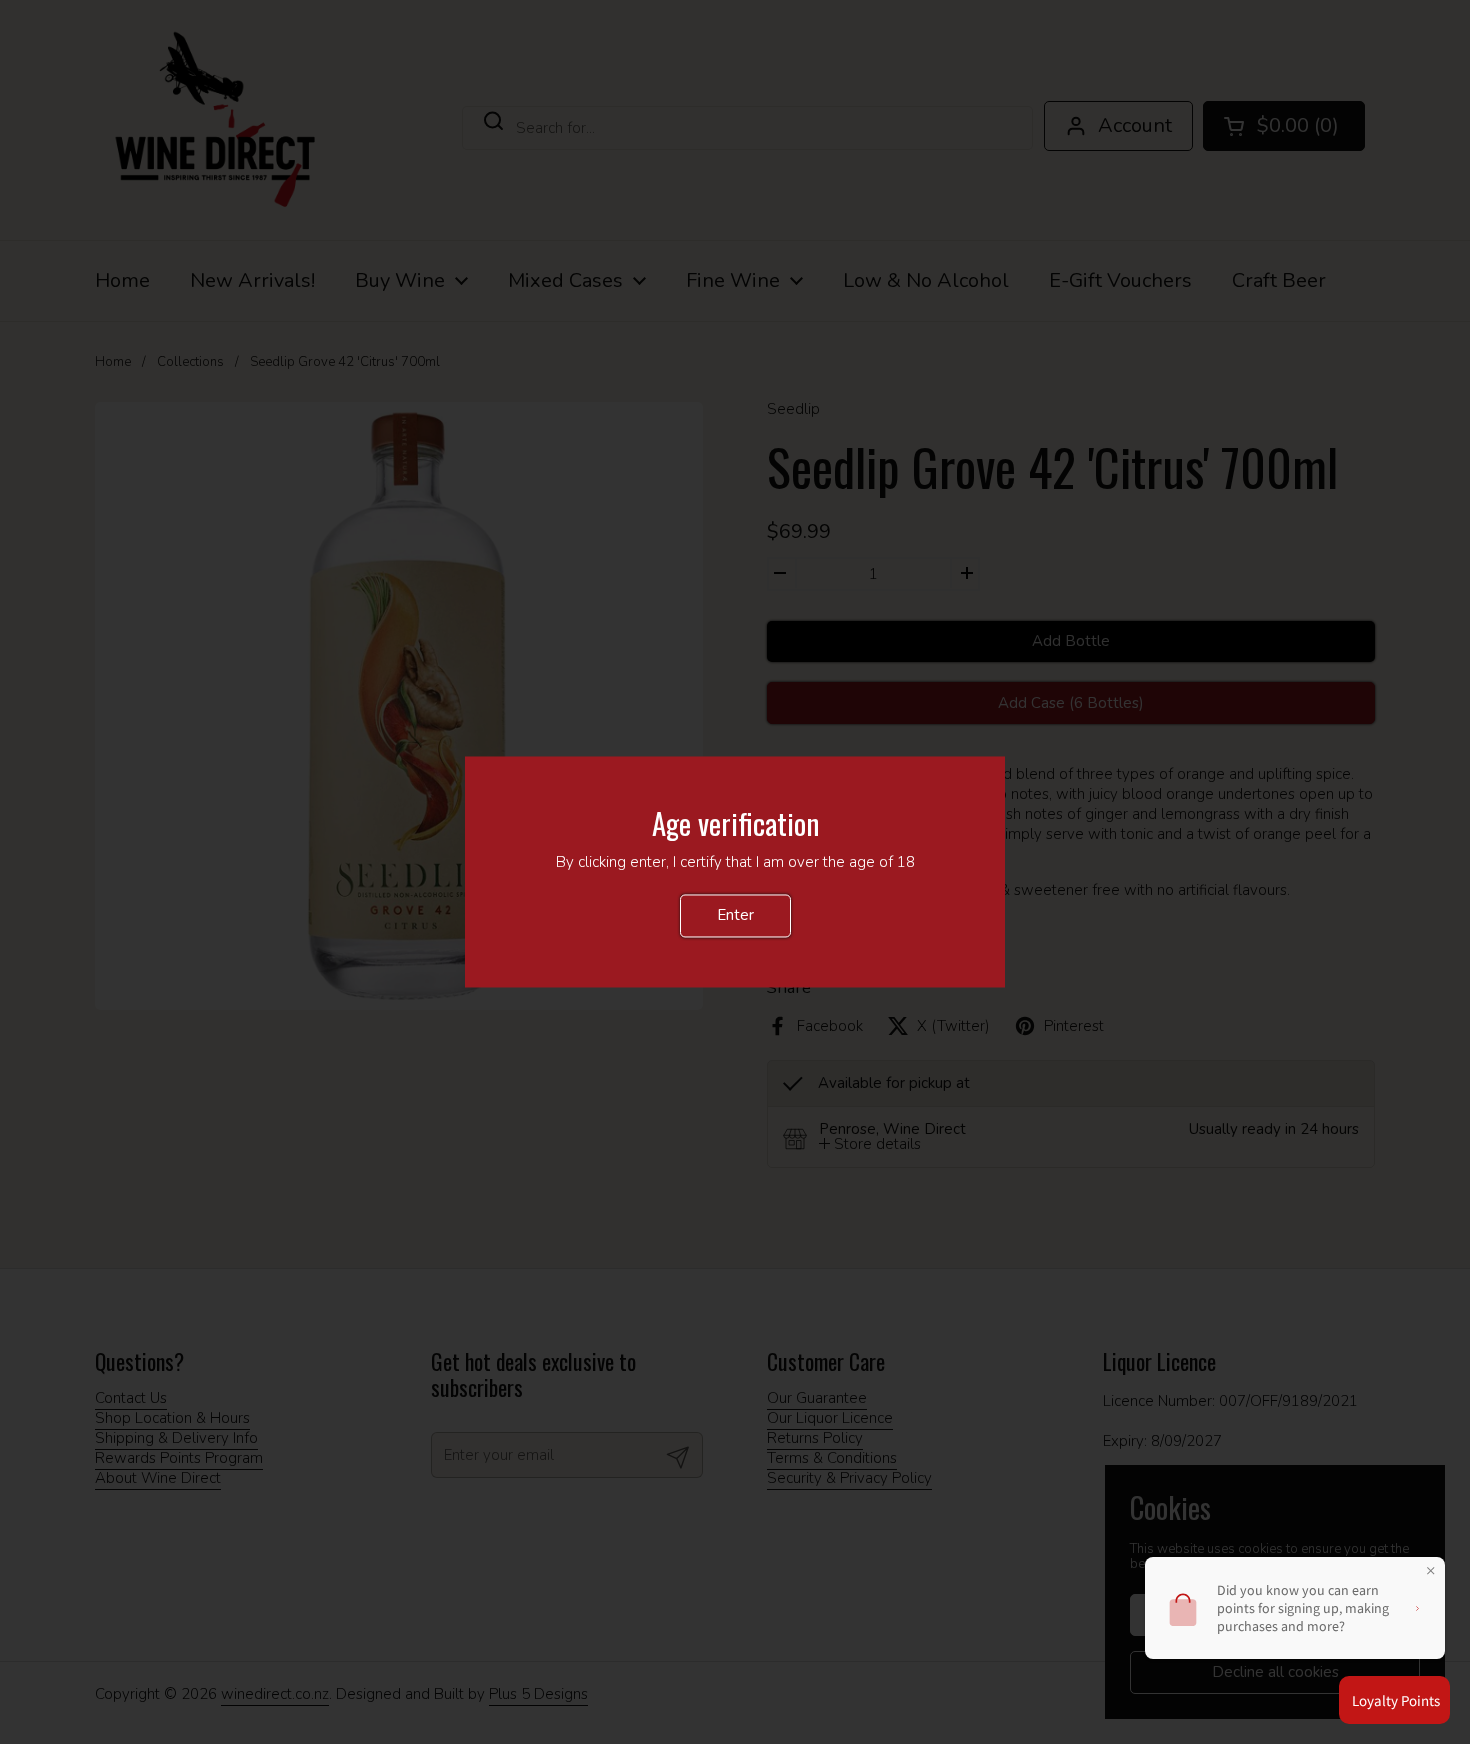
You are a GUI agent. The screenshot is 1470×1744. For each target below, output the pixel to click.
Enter (735, 916)
